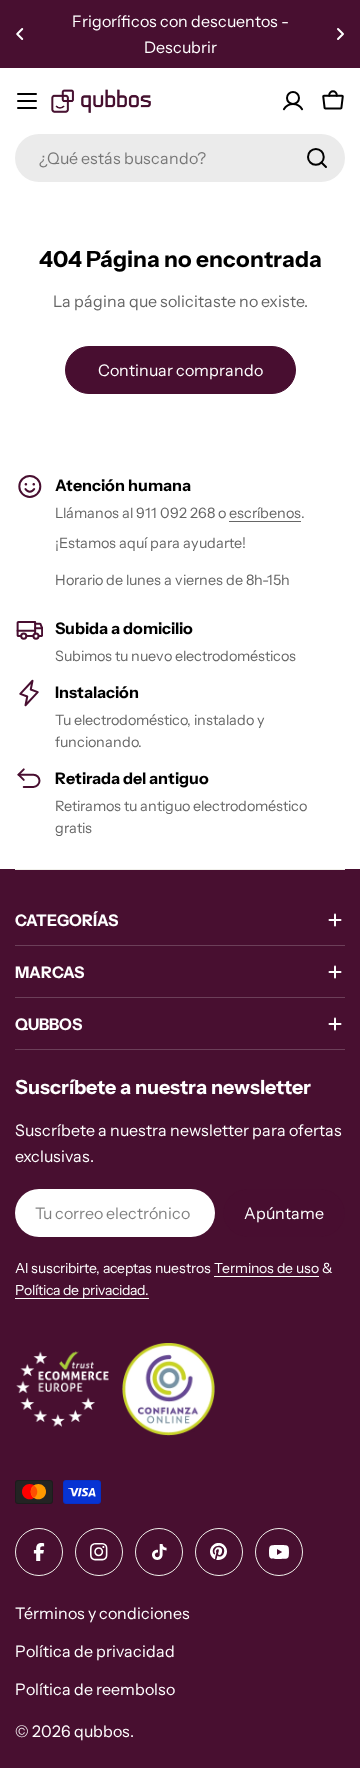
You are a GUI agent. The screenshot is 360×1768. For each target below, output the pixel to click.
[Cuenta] (293, 101)
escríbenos (265, 513)
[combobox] (180, 158)
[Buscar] (317, 158)
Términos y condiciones (102, 1613)
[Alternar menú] (27, 101)
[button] (20, 34)
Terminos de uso (266, 1268)
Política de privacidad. (82, 1290)
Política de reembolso (95, 1689)
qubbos (102, 1731)
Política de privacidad (95, 1651)
